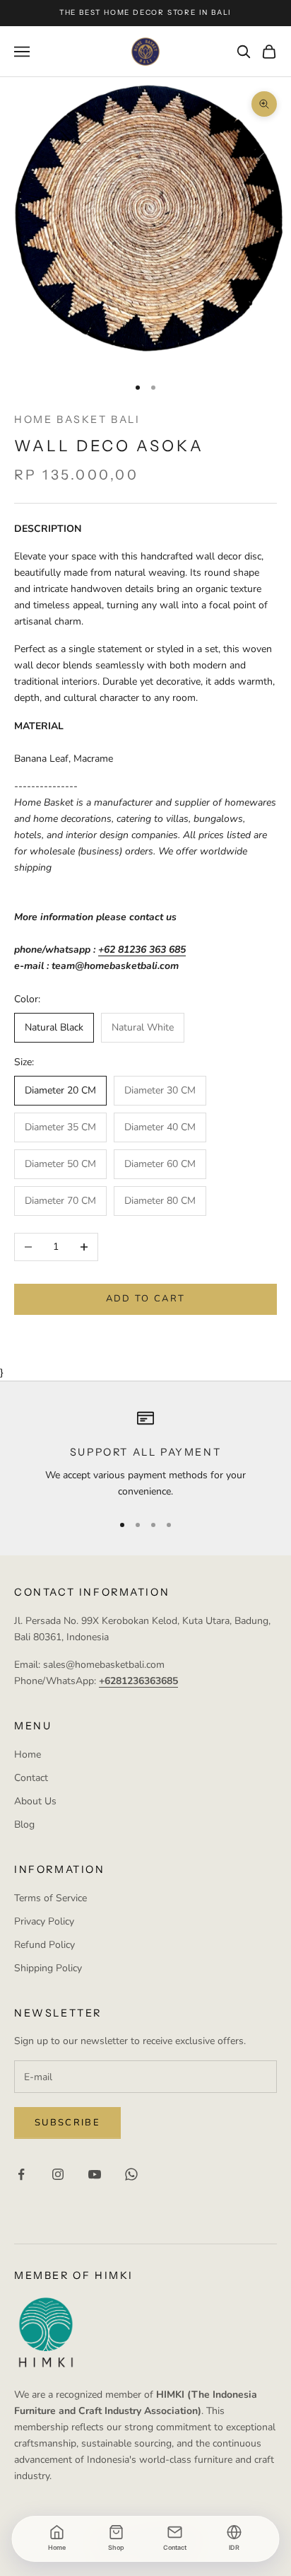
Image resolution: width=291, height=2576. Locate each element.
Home (28, 1754)
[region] (145, 1455)
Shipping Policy (48, 1968)
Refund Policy (44, 1945)
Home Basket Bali (77, 419)
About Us (35, 1801)
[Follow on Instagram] (58, 2174)
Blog (24, 1824)
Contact (31, 1778)
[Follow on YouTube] (95, 2174)
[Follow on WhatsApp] (131, 2174)
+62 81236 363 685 (142, 950)
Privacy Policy (44, 1921)
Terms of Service (51, 1898)
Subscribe (67, 2123)
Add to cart (146, 1299)
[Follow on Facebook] (21, 2174)
